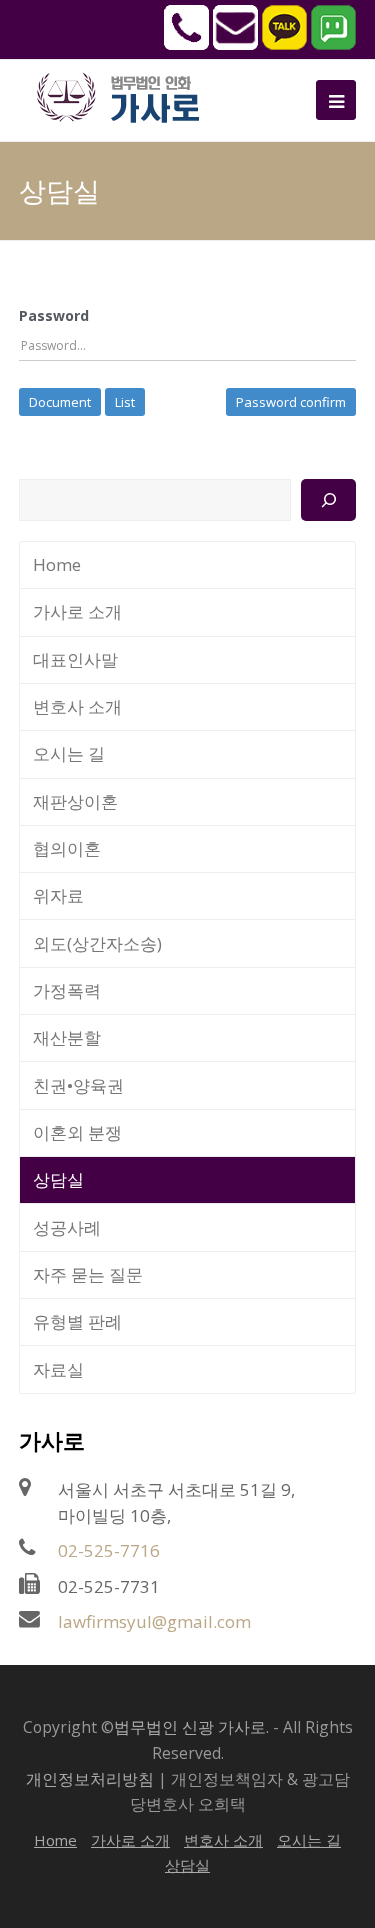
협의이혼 (67, 848)
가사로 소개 (77, 611)
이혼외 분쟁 (77, 1132)
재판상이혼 (75, 801)
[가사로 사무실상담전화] (186, 44)
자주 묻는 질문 (88, 1274)
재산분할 (67, 1037)
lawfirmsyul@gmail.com (154, 1621)
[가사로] (129, 95)
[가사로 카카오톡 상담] (284, 44)
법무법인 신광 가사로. (191, 1727)
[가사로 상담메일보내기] (235, 44)
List (125, 402)
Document (60, 402)
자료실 (58, 1369)
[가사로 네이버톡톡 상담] (333, 44)
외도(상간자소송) (97, 943)
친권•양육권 (78, 1085)
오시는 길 (69, 753)
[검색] (328, 500)
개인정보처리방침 (90, 1779)
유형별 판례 (77, 1321)
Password (54, 315)
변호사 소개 (77, 706)
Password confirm (291, 402)
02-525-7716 (109, 1550)
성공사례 (67, 1227)
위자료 (58, 895)
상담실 (58, 1179)
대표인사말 (75, 659)
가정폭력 (67, 990)
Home (57, 564)
